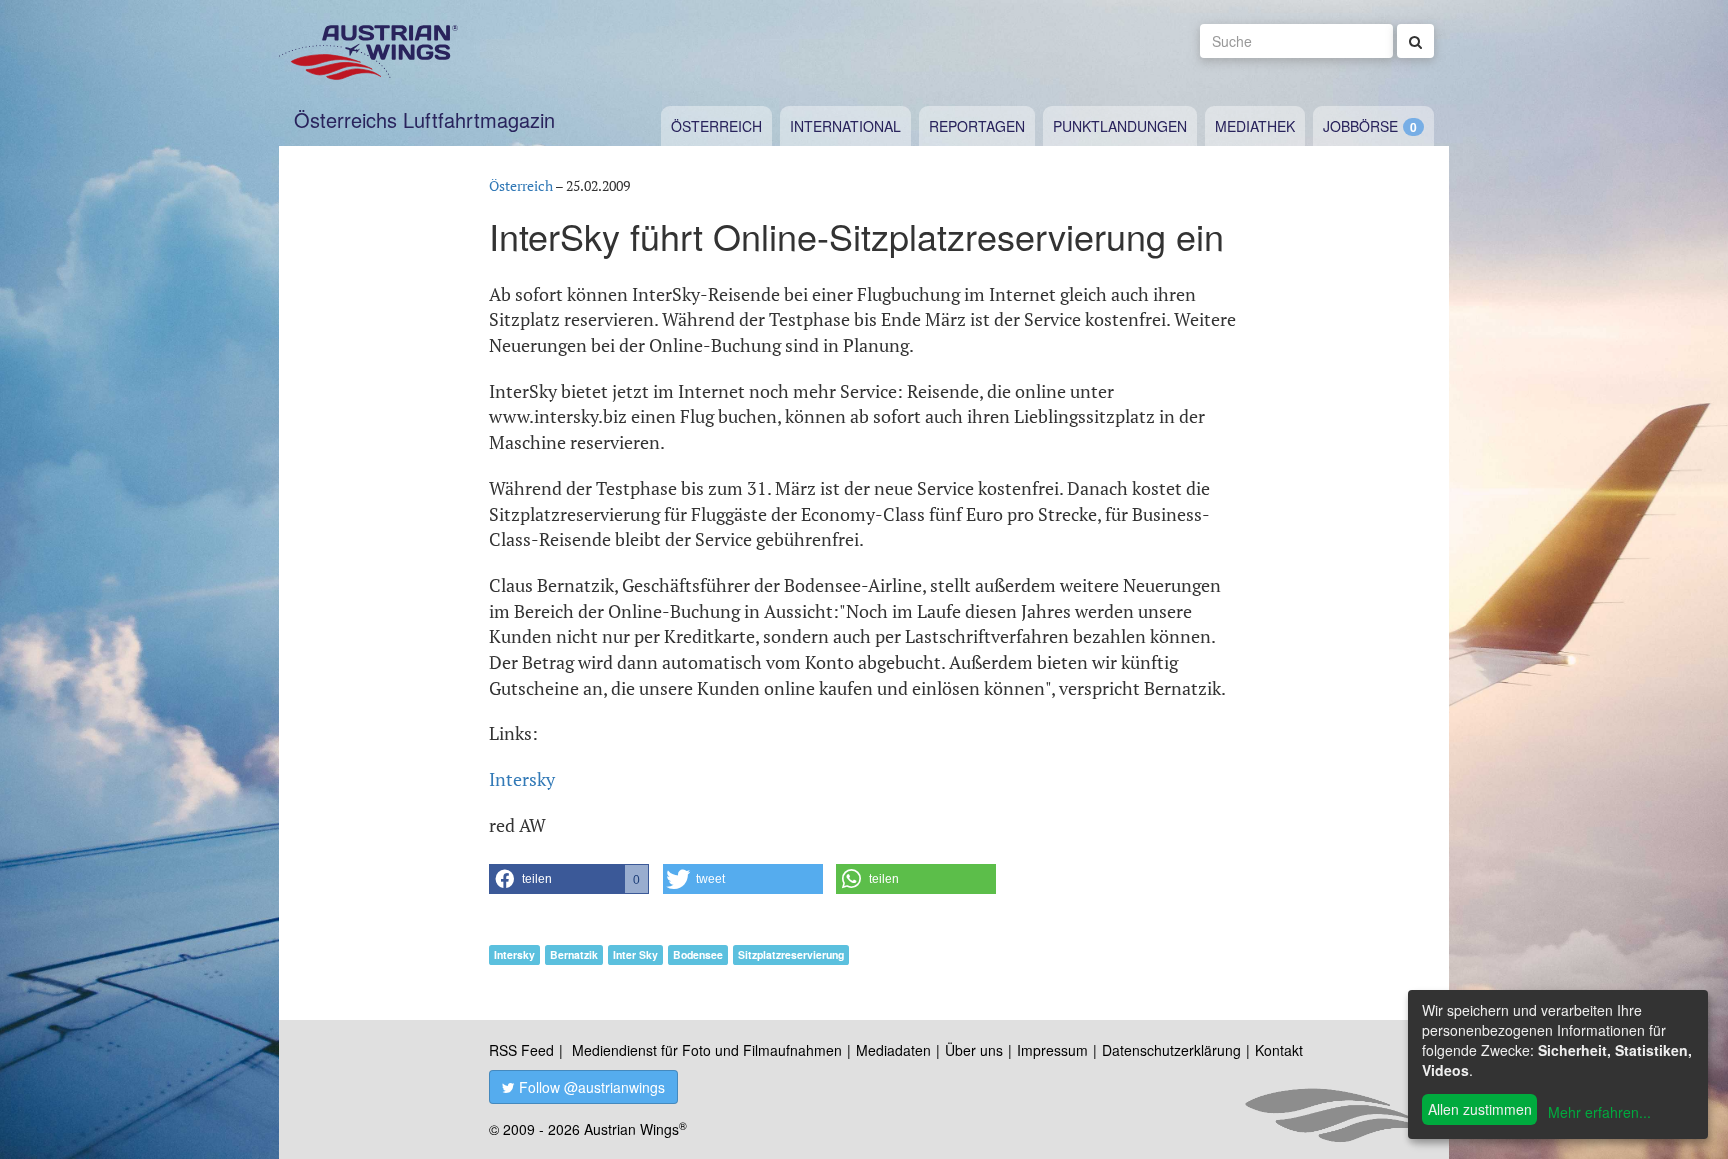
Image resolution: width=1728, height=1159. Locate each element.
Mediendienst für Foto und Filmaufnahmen (707, 1050)
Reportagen (977, 126)
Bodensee (698, 954)
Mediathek (1255, 126)
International (845, 126)
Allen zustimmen (1480, 1109)
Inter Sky (635, 954)
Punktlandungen (1120, 126)
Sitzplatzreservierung (791, 954)
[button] (569, 879)
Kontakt (1279, 1050)
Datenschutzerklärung (1171, 1050)
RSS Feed (521, 1050)
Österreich (716, 126)
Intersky (522, 779)
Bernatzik (574, 954)
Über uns (974, 1050)
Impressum (1052, 1050)
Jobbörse (1360, 126)
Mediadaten (893, 1050)
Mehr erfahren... (1599, 1112)
